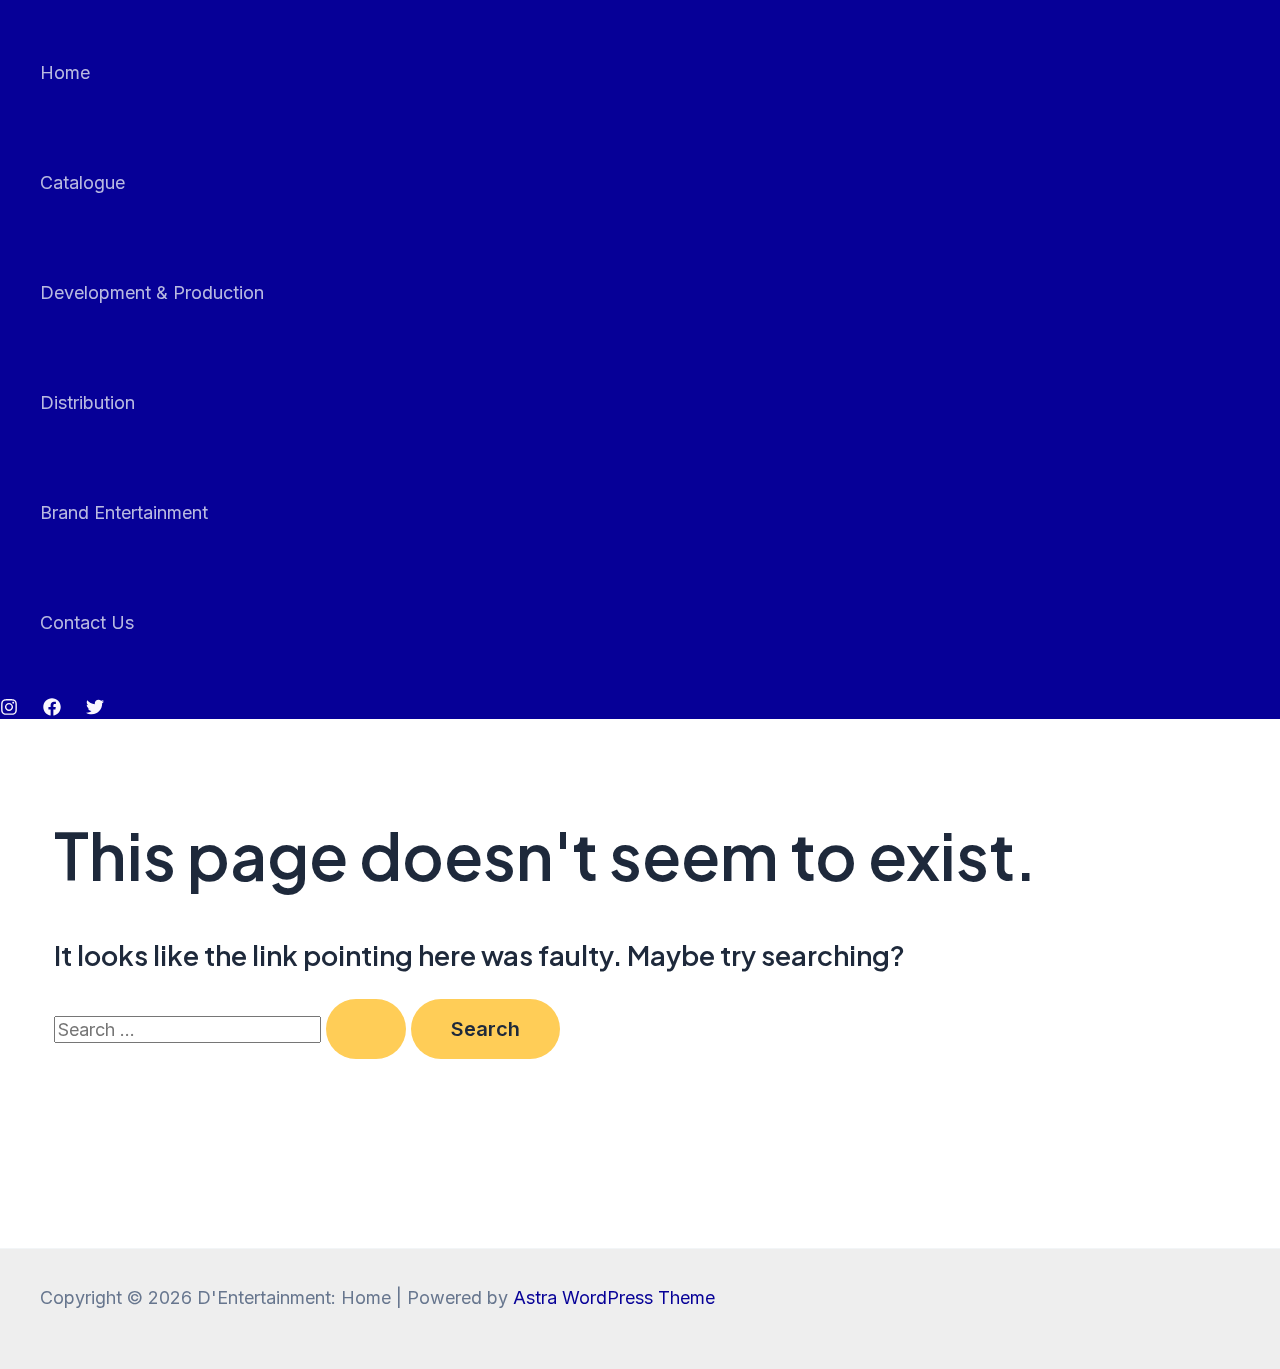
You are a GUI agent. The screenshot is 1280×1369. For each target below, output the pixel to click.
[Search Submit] (366, 1029)
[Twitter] (95, 709)
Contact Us (87, 622)
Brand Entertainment (124, 512)
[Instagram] (9, 709)
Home (65, 72)
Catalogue (82, 182)
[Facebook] (52, 709)
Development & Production (152, 292)
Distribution (87, 402)
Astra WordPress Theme (614, 1297)
